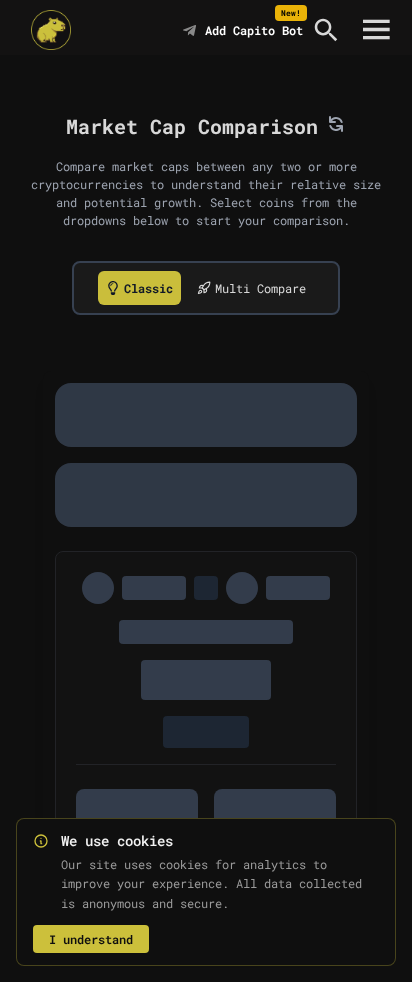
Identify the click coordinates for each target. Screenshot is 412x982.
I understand (91, 939)
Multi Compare (260, 288)
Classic (148, 288)
